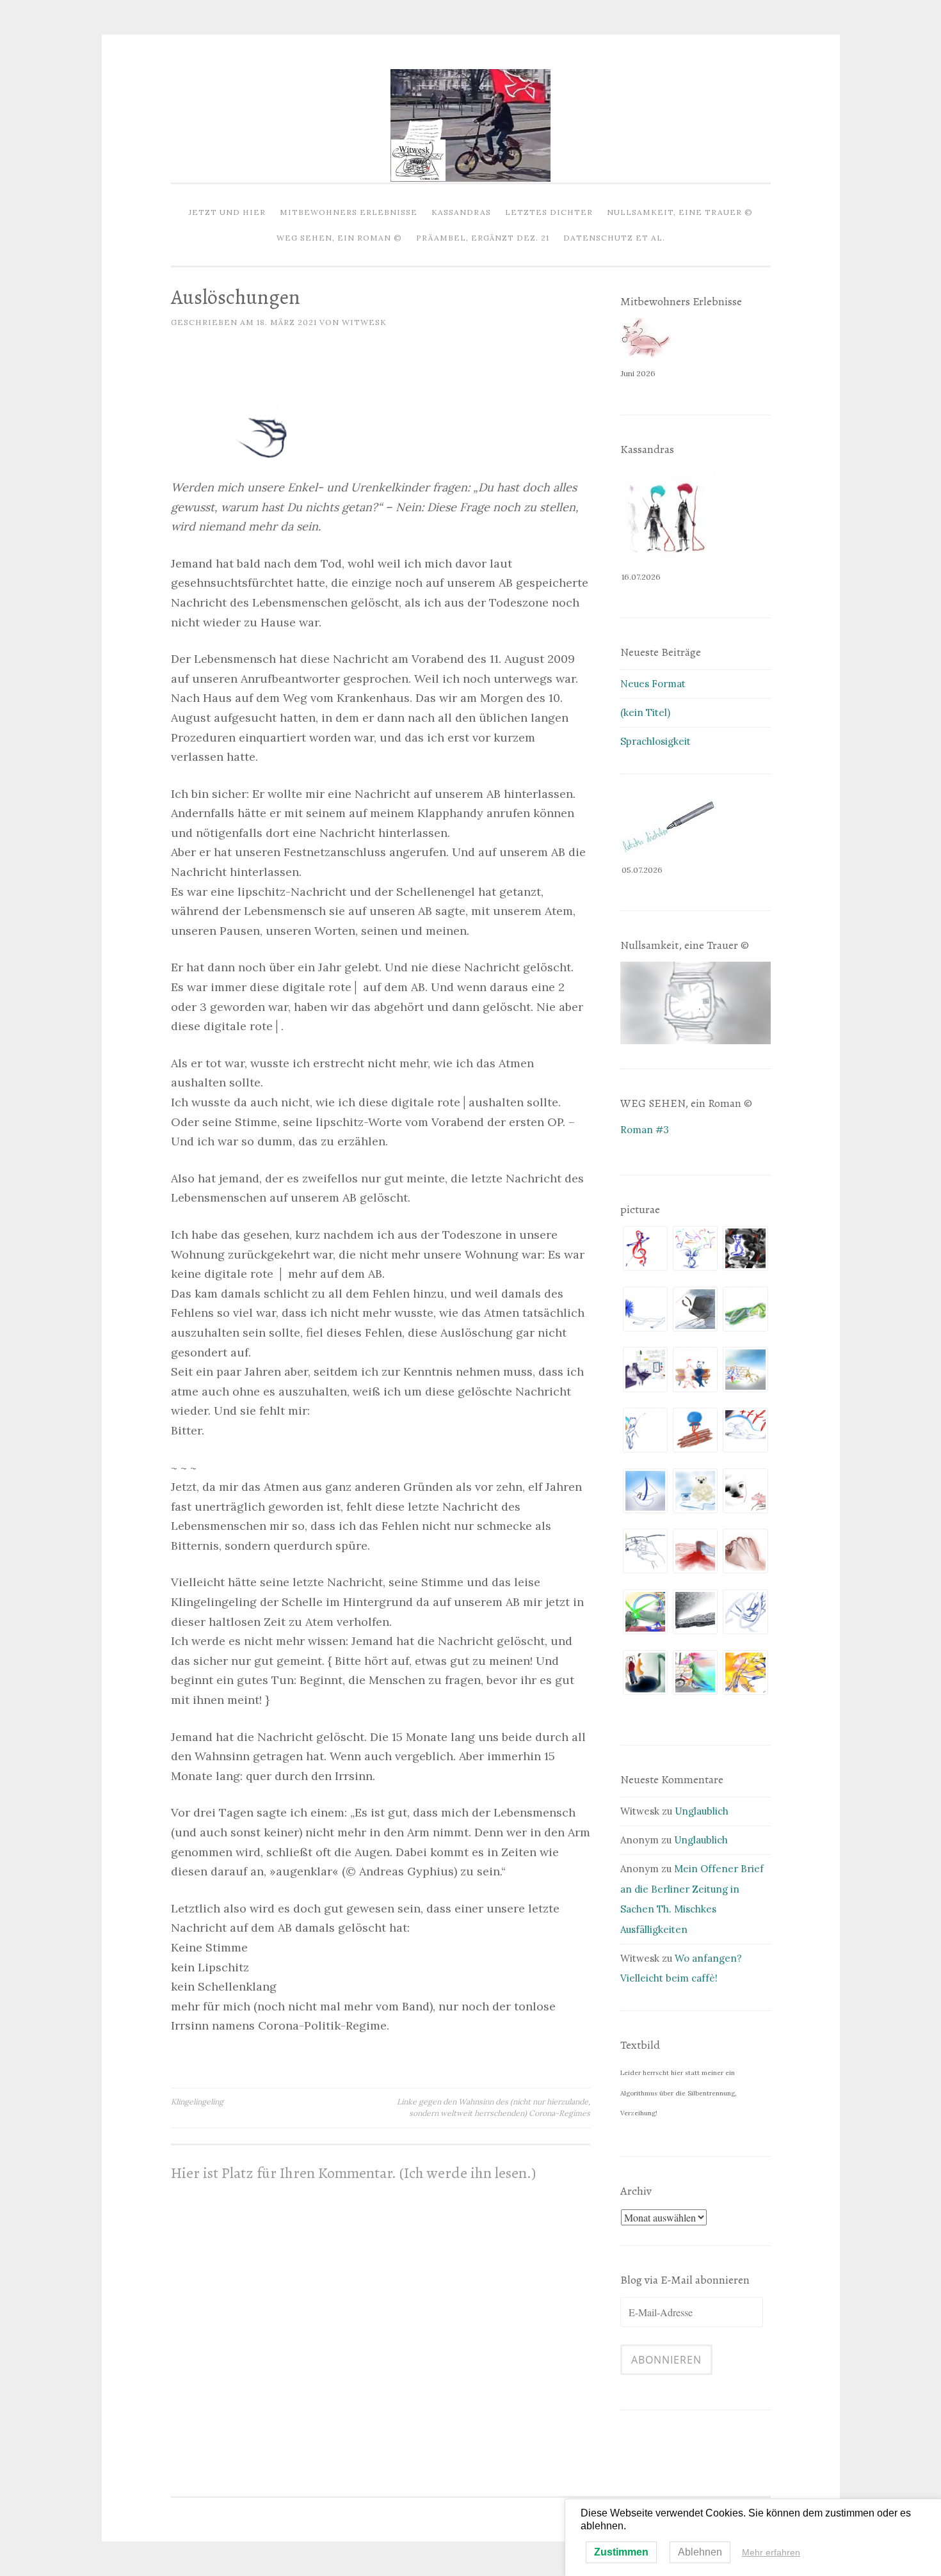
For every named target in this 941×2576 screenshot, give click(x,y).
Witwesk (364, 322)
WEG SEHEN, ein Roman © (339, 238)
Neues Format (653, 684)
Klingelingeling (197, 2102)
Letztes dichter (549, 212)
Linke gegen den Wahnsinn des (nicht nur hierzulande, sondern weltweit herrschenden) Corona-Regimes (494, 2107)
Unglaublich (702, 1811)
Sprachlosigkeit (655, 741)
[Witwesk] (470, 178)
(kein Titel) (645, 712)
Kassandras (461, 212)
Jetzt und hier (227, 212)
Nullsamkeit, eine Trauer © (680, 212)
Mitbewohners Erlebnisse (349, 212)
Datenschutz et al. (614, 238)
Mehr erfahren (771, 2552)
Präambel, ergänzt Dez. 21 (483, 238)
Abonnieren (666, 2360)
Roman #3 (645, 1130)
